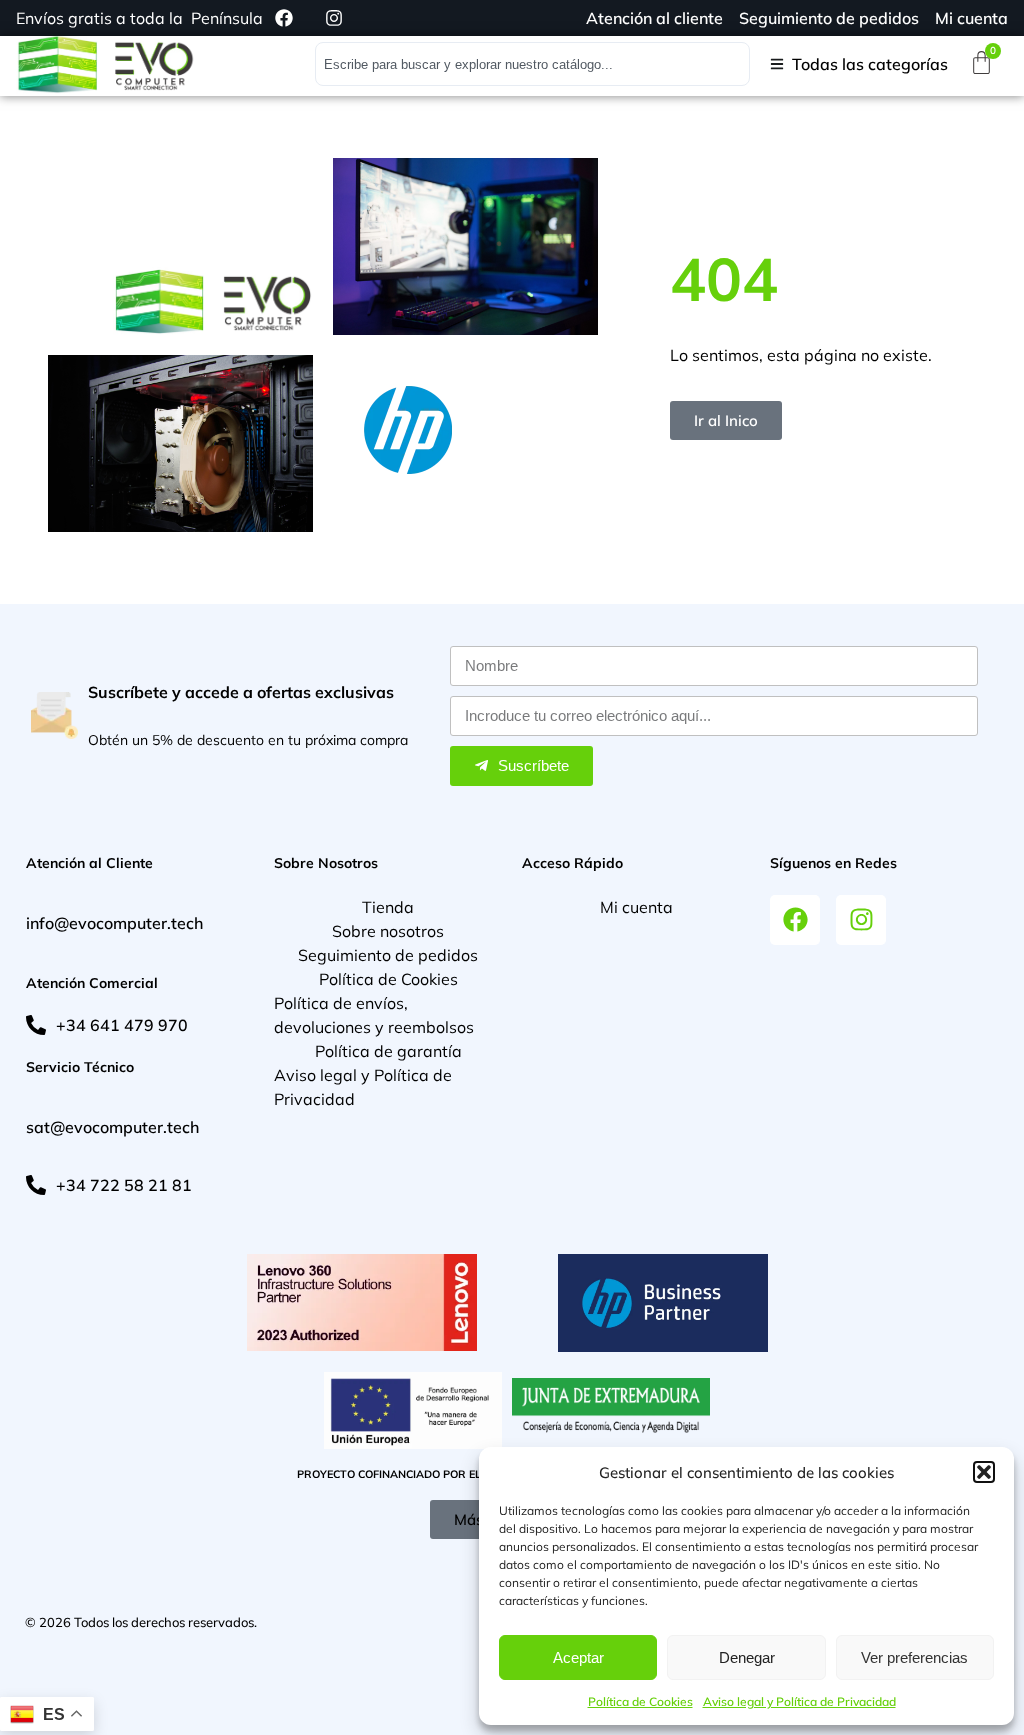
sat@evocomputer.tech (112, 1127)
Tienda (388, 907)
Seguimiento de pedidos (388, 955)
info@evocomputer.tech (114, 923)
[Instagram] (861, 920)
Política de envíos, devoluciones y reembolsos (374, 1015)
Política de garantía (388, 1051)
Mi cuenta (636, 907)
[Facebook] (795, 920)
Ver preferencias (914, 1657)
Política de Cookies (640, 1701)
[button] (984, 1472)
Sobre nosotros (388, 931)
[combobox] (532, 64)
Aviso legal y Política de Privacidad (799, 1701)
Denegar (747, 1657)
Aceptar (578, 1657)
